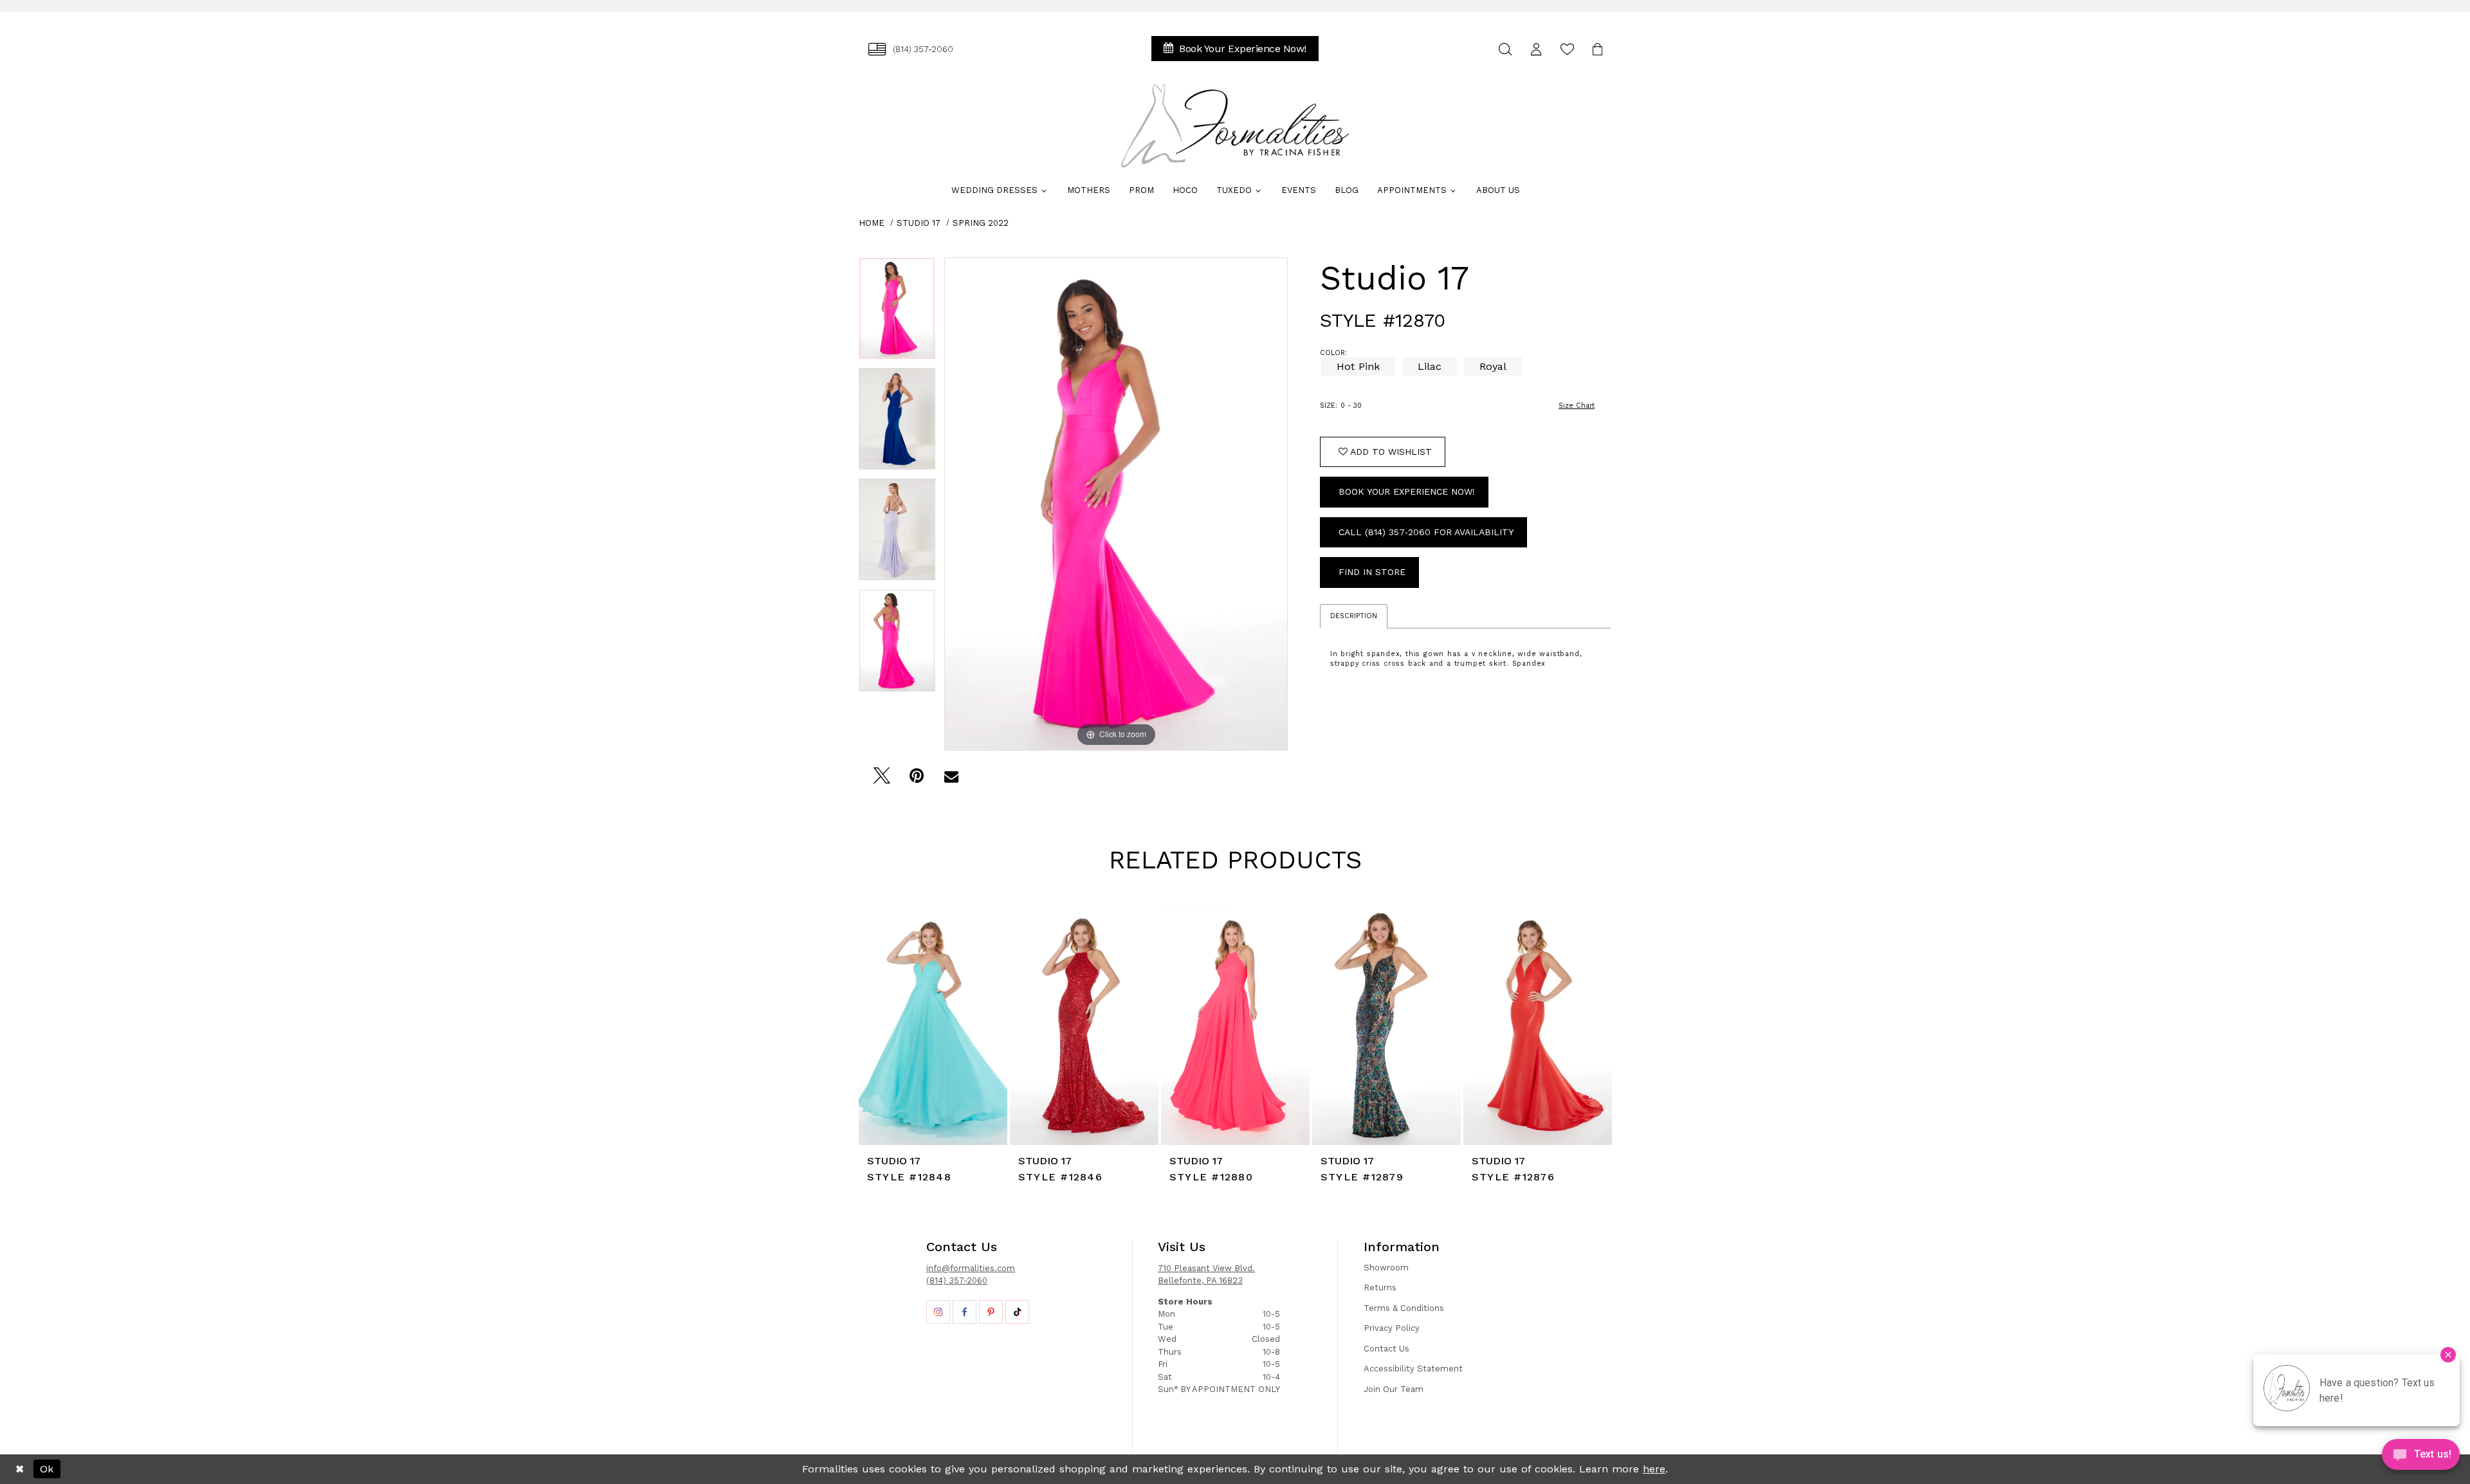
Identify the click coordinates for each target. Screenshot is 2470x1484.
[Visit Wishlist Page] (1567, 49)
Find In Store (1372, 572)
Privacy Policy (1392, 1328)
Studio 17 (919, 223)
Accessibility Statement (1413, 1369)
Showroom (1386, 1268)
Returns (1380, 1287)
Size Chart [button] (1577, 406)
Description (1354, 616)
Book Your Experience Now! (1407, 491)
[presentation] (933, 1026)
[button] (1536, 49)
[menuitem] (911, 49)
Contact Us (1386, 1349)
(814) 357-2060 (957, 1280)
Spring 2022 (981, 223)
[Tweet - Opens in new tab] (882, 779)
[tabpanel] (897, 313)
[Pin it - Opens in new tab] (916, 779)
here (1654, 1469)
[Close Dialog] (20, 1469)
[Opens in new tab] (938, 1312)
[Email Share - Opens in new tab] (951, 779)
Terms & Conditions (1404, 1308)
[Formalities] (1235, 125)
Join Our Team (1394, 1389)
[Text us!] (2421, 1458)
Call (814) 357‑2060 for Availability (1426, 532)
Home (872, 223)
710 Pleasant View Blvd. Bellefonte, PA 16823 (1206, 1275)
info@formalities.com (971, 1268)
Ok (47, 1469)
